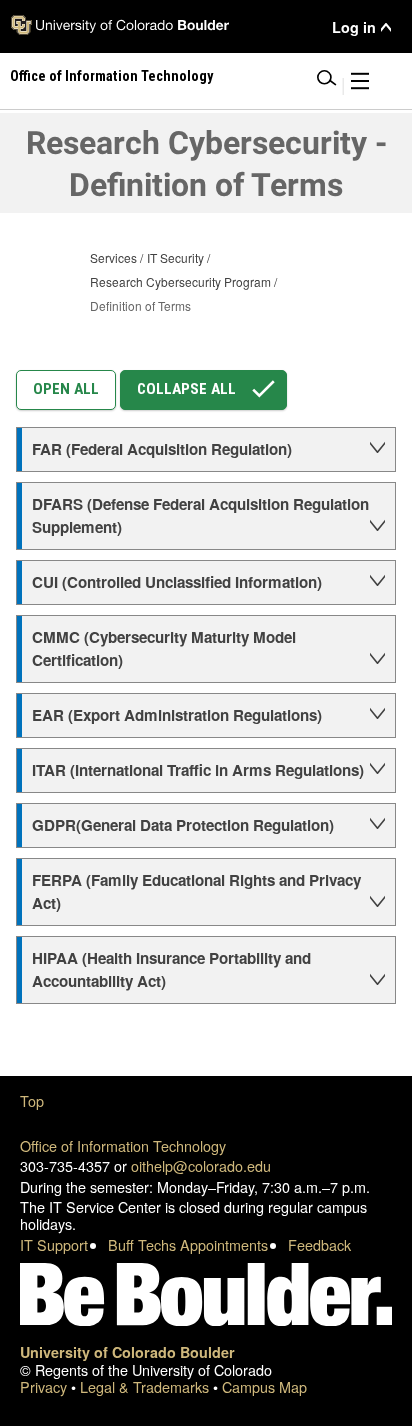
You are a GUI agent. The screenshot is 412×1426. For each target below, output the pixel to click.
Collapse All (186, 389)
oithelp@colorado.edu (201, 1165)
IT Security (175, 257)
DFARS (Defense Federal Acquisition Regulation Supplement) (200, 515)
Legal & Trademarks (146, 1386)
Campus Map (264, 1386)
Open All (66, 389)
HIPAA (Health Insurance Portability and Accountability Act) (171, 969)
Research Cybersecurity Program (180, 281)
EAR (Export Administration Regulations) (177, 715)
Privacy (45, 1386)
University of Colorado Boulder (127, 1352)
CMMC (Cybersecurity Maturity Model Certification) (164, 648)
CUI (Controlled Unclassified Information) (177, 582)
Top (32, 1100)
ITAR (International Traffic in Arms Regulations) (198, 770)
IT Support (54, 1244)
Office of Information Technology (123, 1145)
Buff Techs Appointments (188, 1244)
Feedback (319, 1244)
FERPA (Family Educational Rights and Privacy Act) (196, 891)
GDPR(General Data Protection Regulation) (183, 825)
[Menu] (360, 84)
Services (113, 257)
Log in (354, 27)
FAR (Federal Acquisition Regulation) (162, 449)
